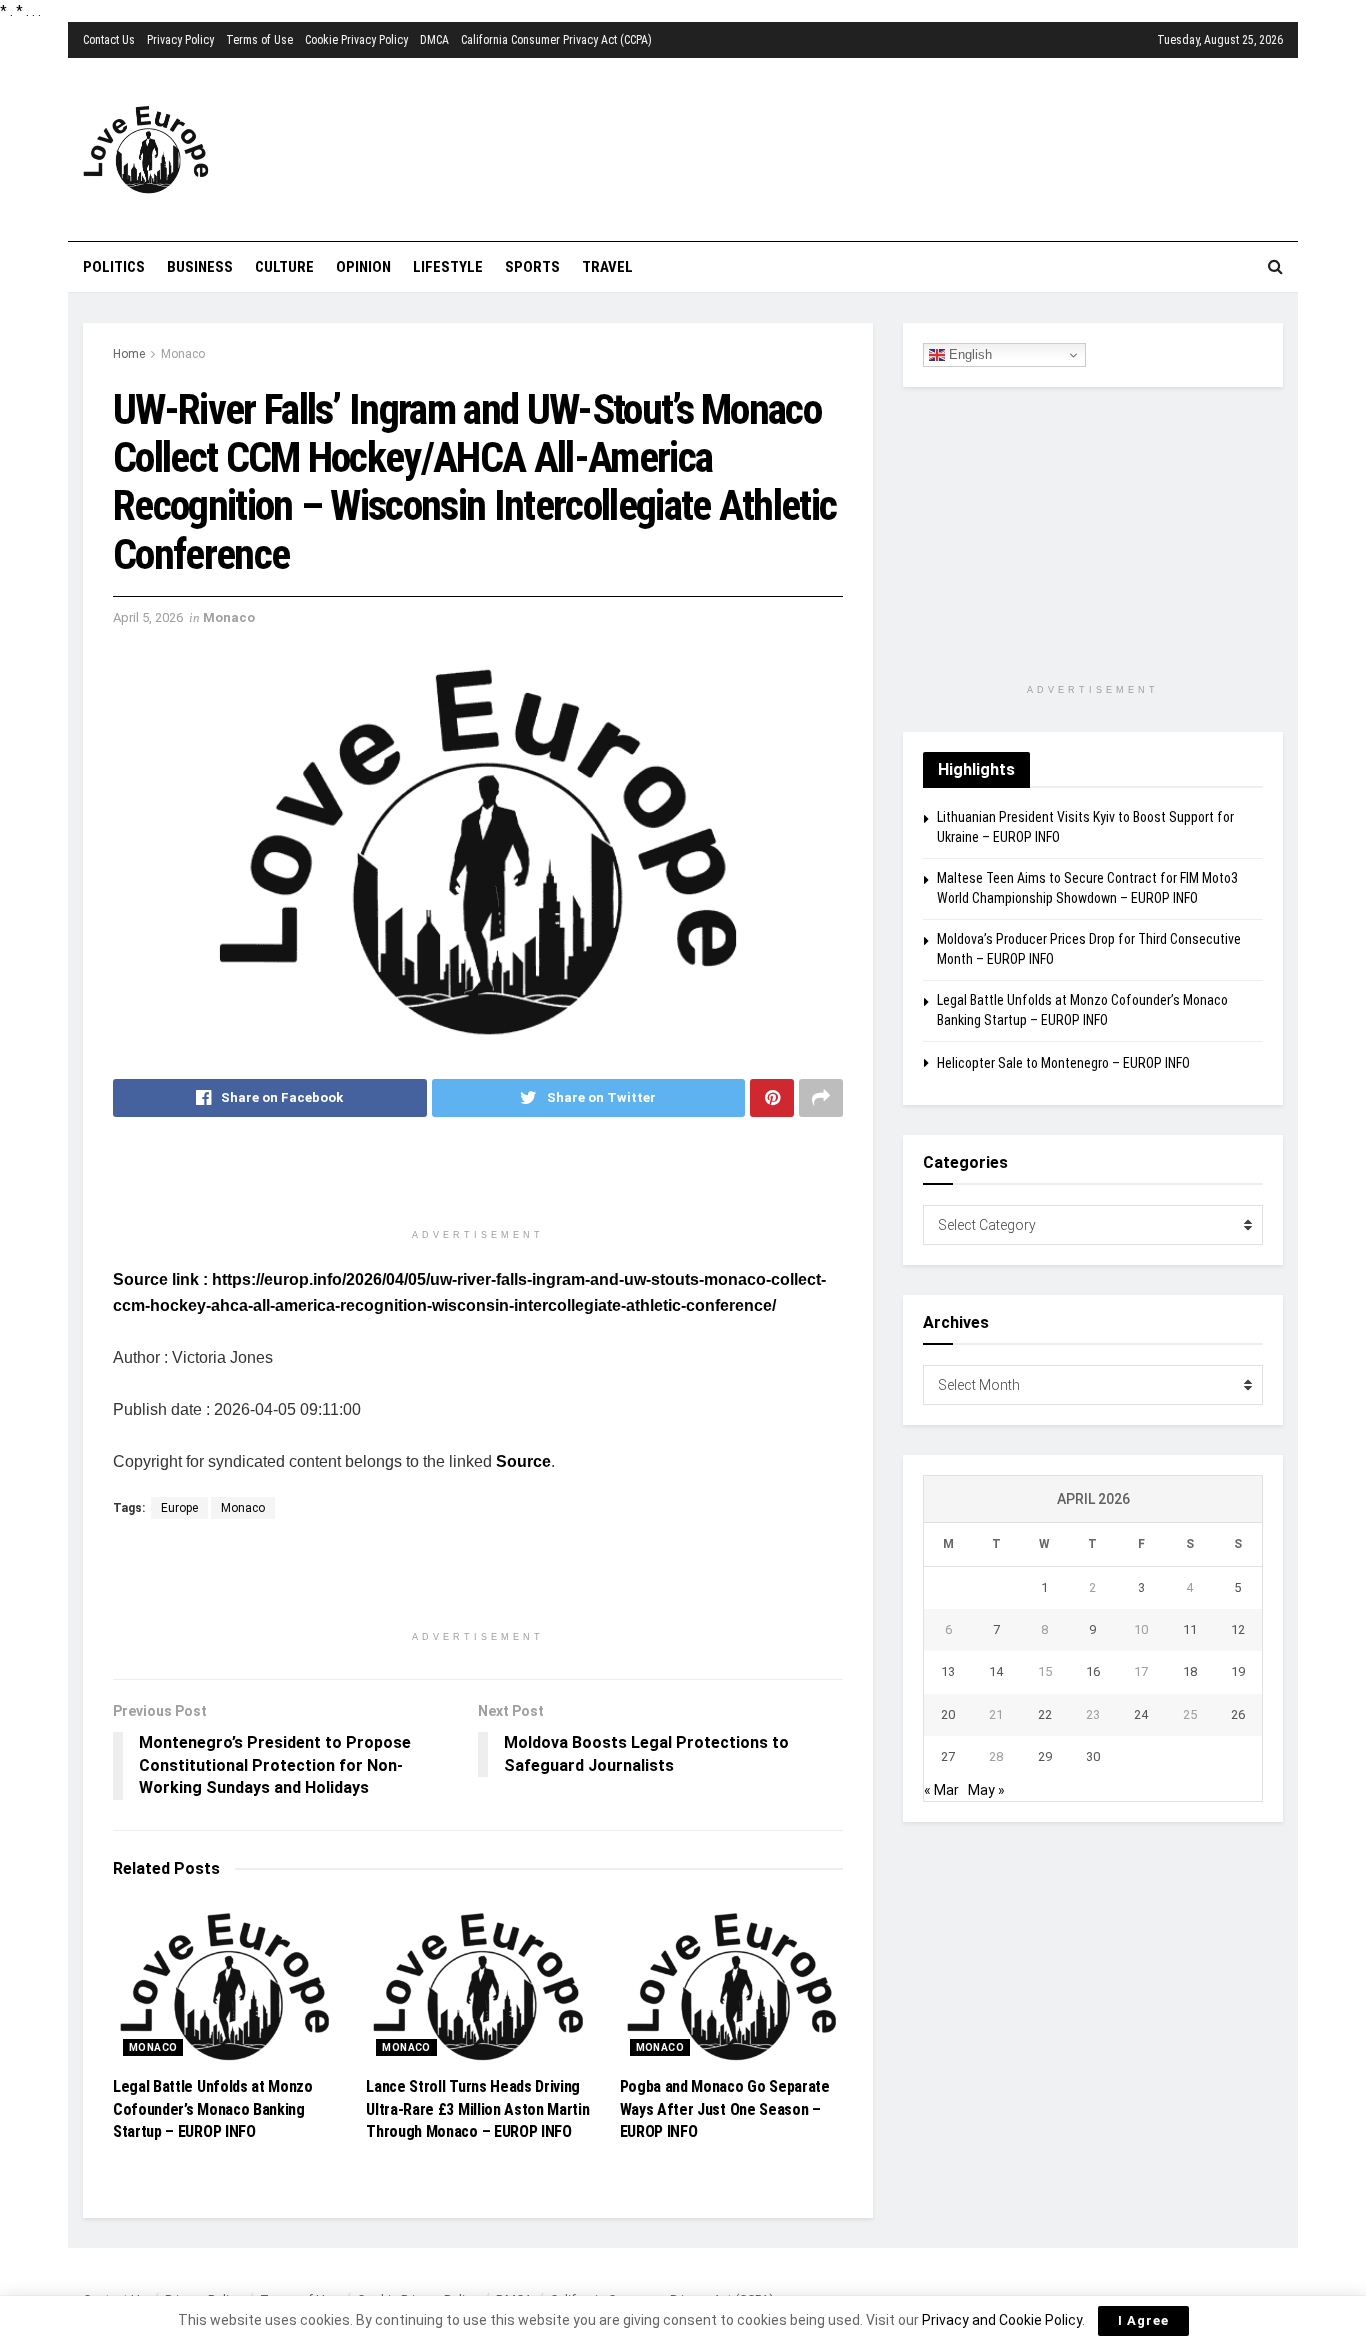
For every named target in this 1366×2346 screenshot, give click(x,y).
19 (1238, 1671)
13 (948, 1671)
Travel (607, 267)
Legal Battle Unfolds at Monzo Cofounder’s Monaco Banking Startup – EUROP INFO (213, 2109)
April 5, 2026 (148, 617)
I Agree (1143, 2320)
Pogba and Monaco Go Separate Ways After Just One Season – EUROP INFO (725, 2109)
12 (1238, 1629)
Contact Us (109, 40)
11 (1190, 1629)
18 (1190, 1671)
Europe (179, 1508)
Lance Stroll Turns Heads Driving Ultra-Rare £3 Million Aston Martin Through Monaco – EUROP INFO (477, 2109)
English (968, 354)
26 (1238, 1714)
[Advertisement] (798, 147)
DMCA (434, 40)
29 (1045, 1756)
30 (1093, 1756)
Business (200, 267)
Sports (532, 267)
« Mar (941, 1790)
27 (948, 1756)
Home (129, 354)
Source (523, 1461)
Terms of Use (259, 40)
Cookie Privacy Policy (356, 40)
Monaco (183, 354)
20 (948, 1714)
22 (1045, 1714)
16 (1093, 1671)
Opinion (363, 267)
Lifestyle (448, 267)
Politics (114, 267)
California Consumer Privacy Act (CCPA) (556, 40)
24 (1141, 1714)
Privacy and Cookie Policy (1002, 2320)
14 (996, 1671)
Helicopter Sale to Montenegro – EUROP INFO (1063, 1063)
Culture (284, 267)
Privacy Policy (180, 40)
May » (986, 1790)
